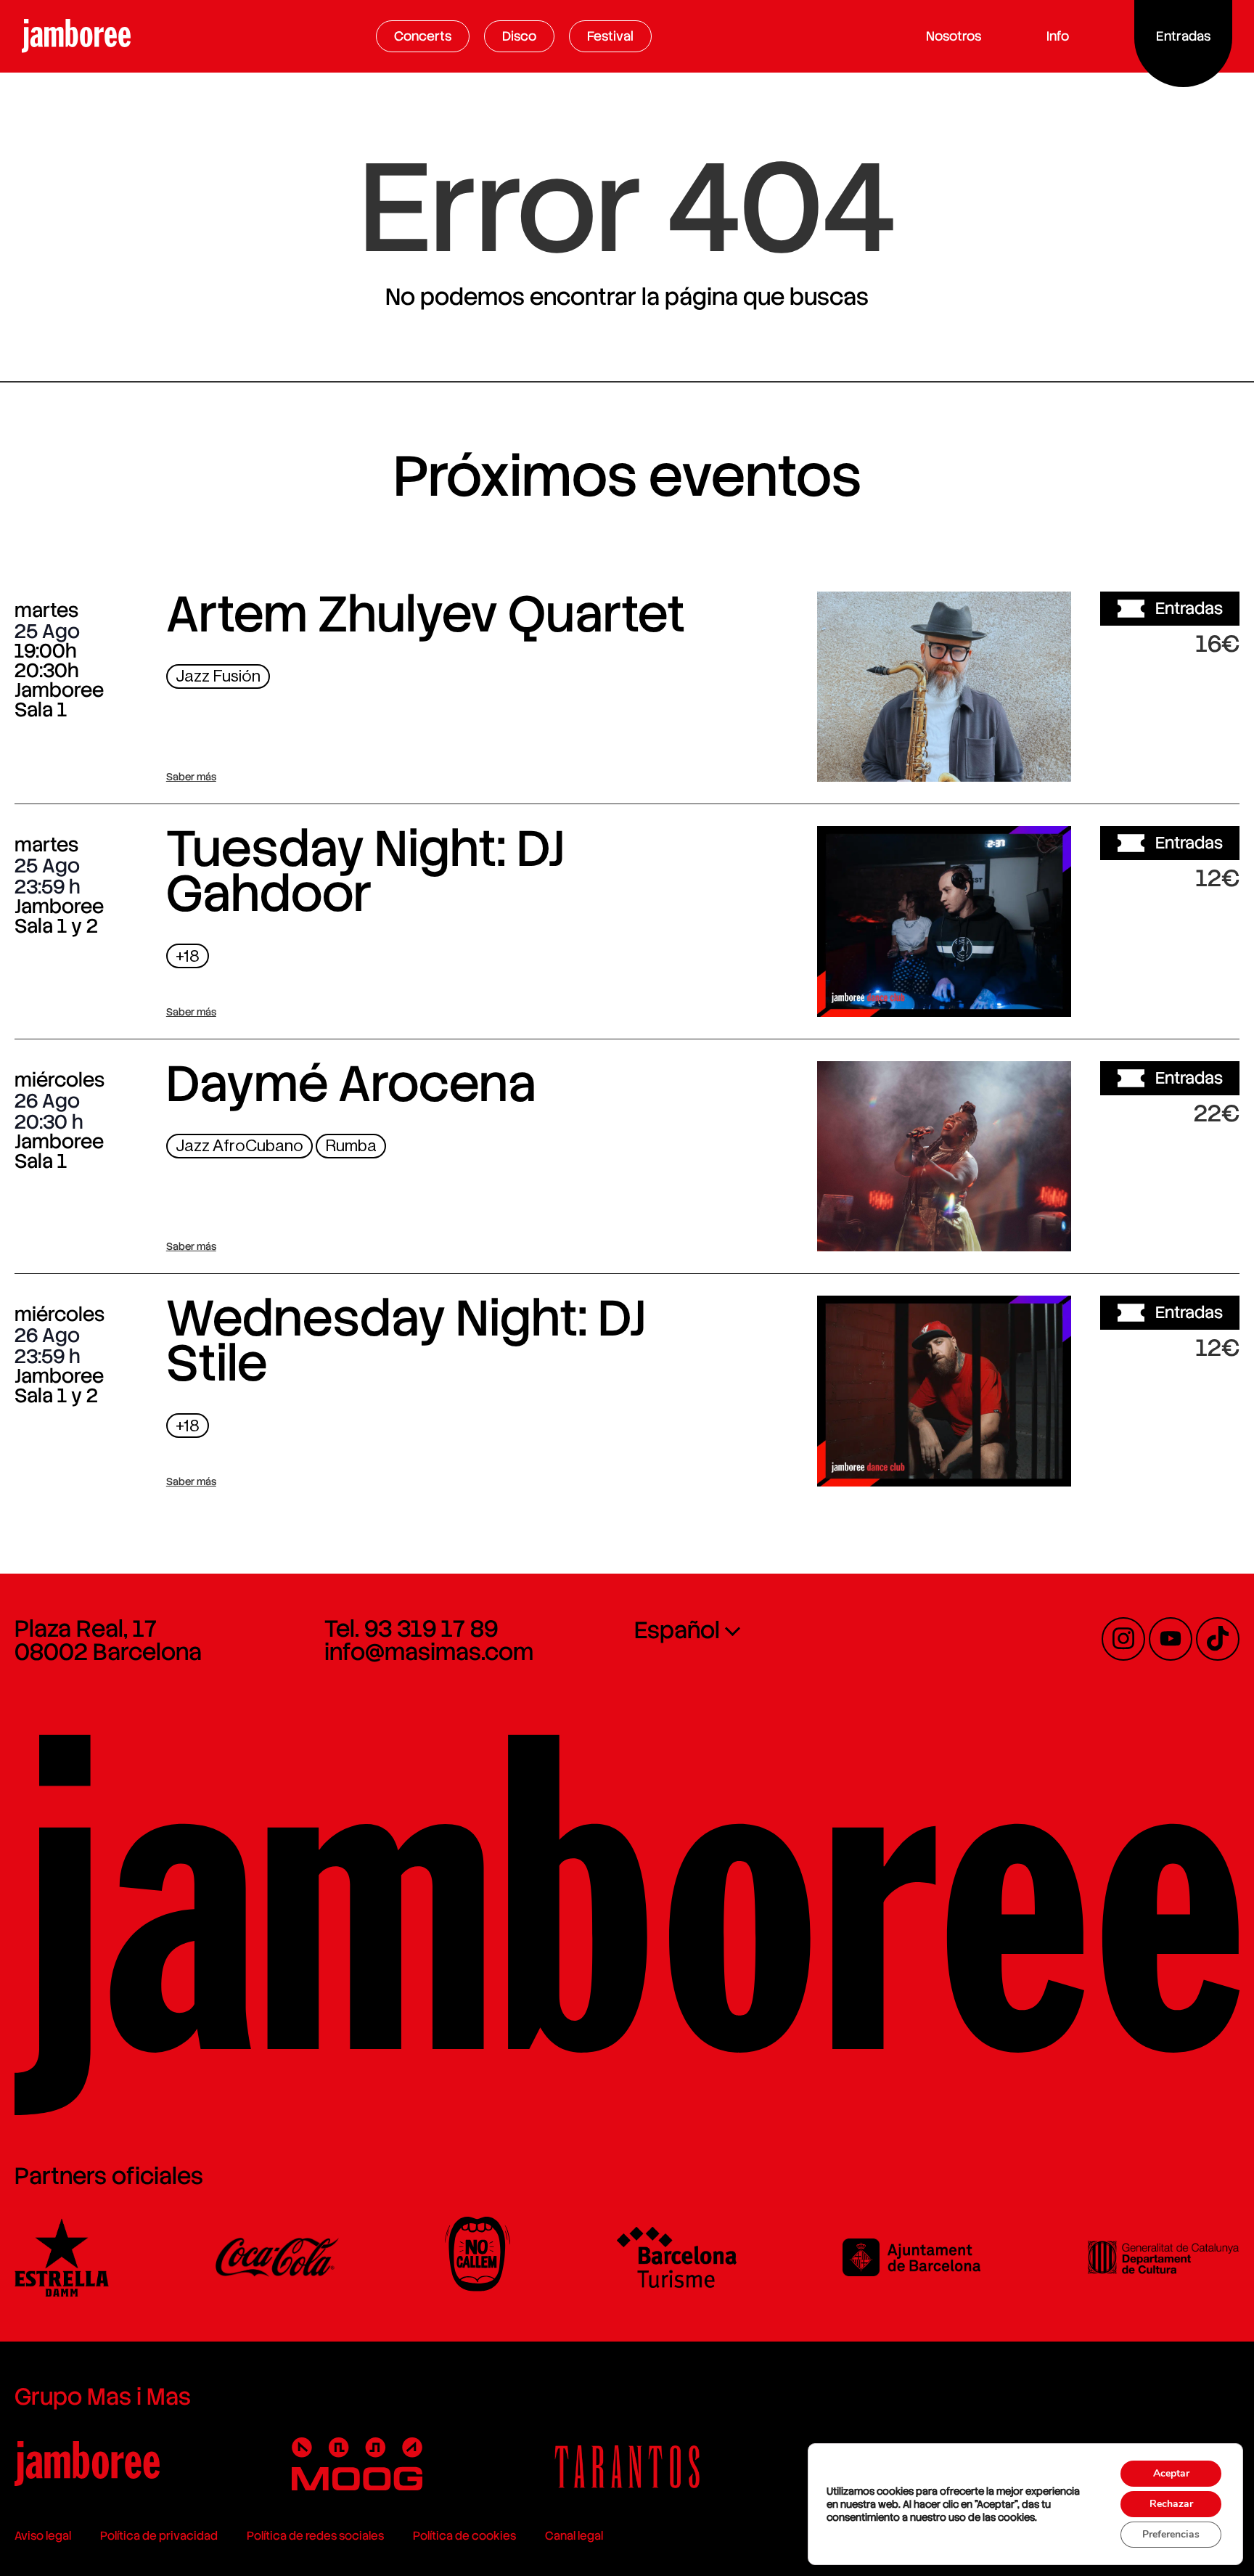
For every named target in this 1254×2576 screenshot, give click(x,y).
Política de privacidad (159, 2536)
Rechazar (1171, 2504)
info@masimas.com (429, 1652)
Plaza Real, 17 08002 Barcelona (108, 1640)
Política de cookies (464, 2536)
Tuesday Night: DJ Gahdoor (365, 871)
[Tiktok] (1218, 1639)
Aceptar (1171, 2473)
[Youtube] (1171, 1639)
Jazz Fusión (218, 676)
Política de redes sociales (315, 2536)
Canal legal (574, 2536)
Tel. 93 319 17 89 (411, 1629)
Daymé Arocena (351, 1084)
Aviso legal (43, 2536)
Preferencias (1171, 2534)
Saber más (191, 777)
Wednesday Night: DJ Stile (406, 1341)
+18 (188, 956)
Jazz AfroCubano (239, 1146)
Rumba (351, 1146)
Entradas (1189, 608)
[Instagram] (1123, 1639)
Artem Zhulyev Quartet (426, 614)
